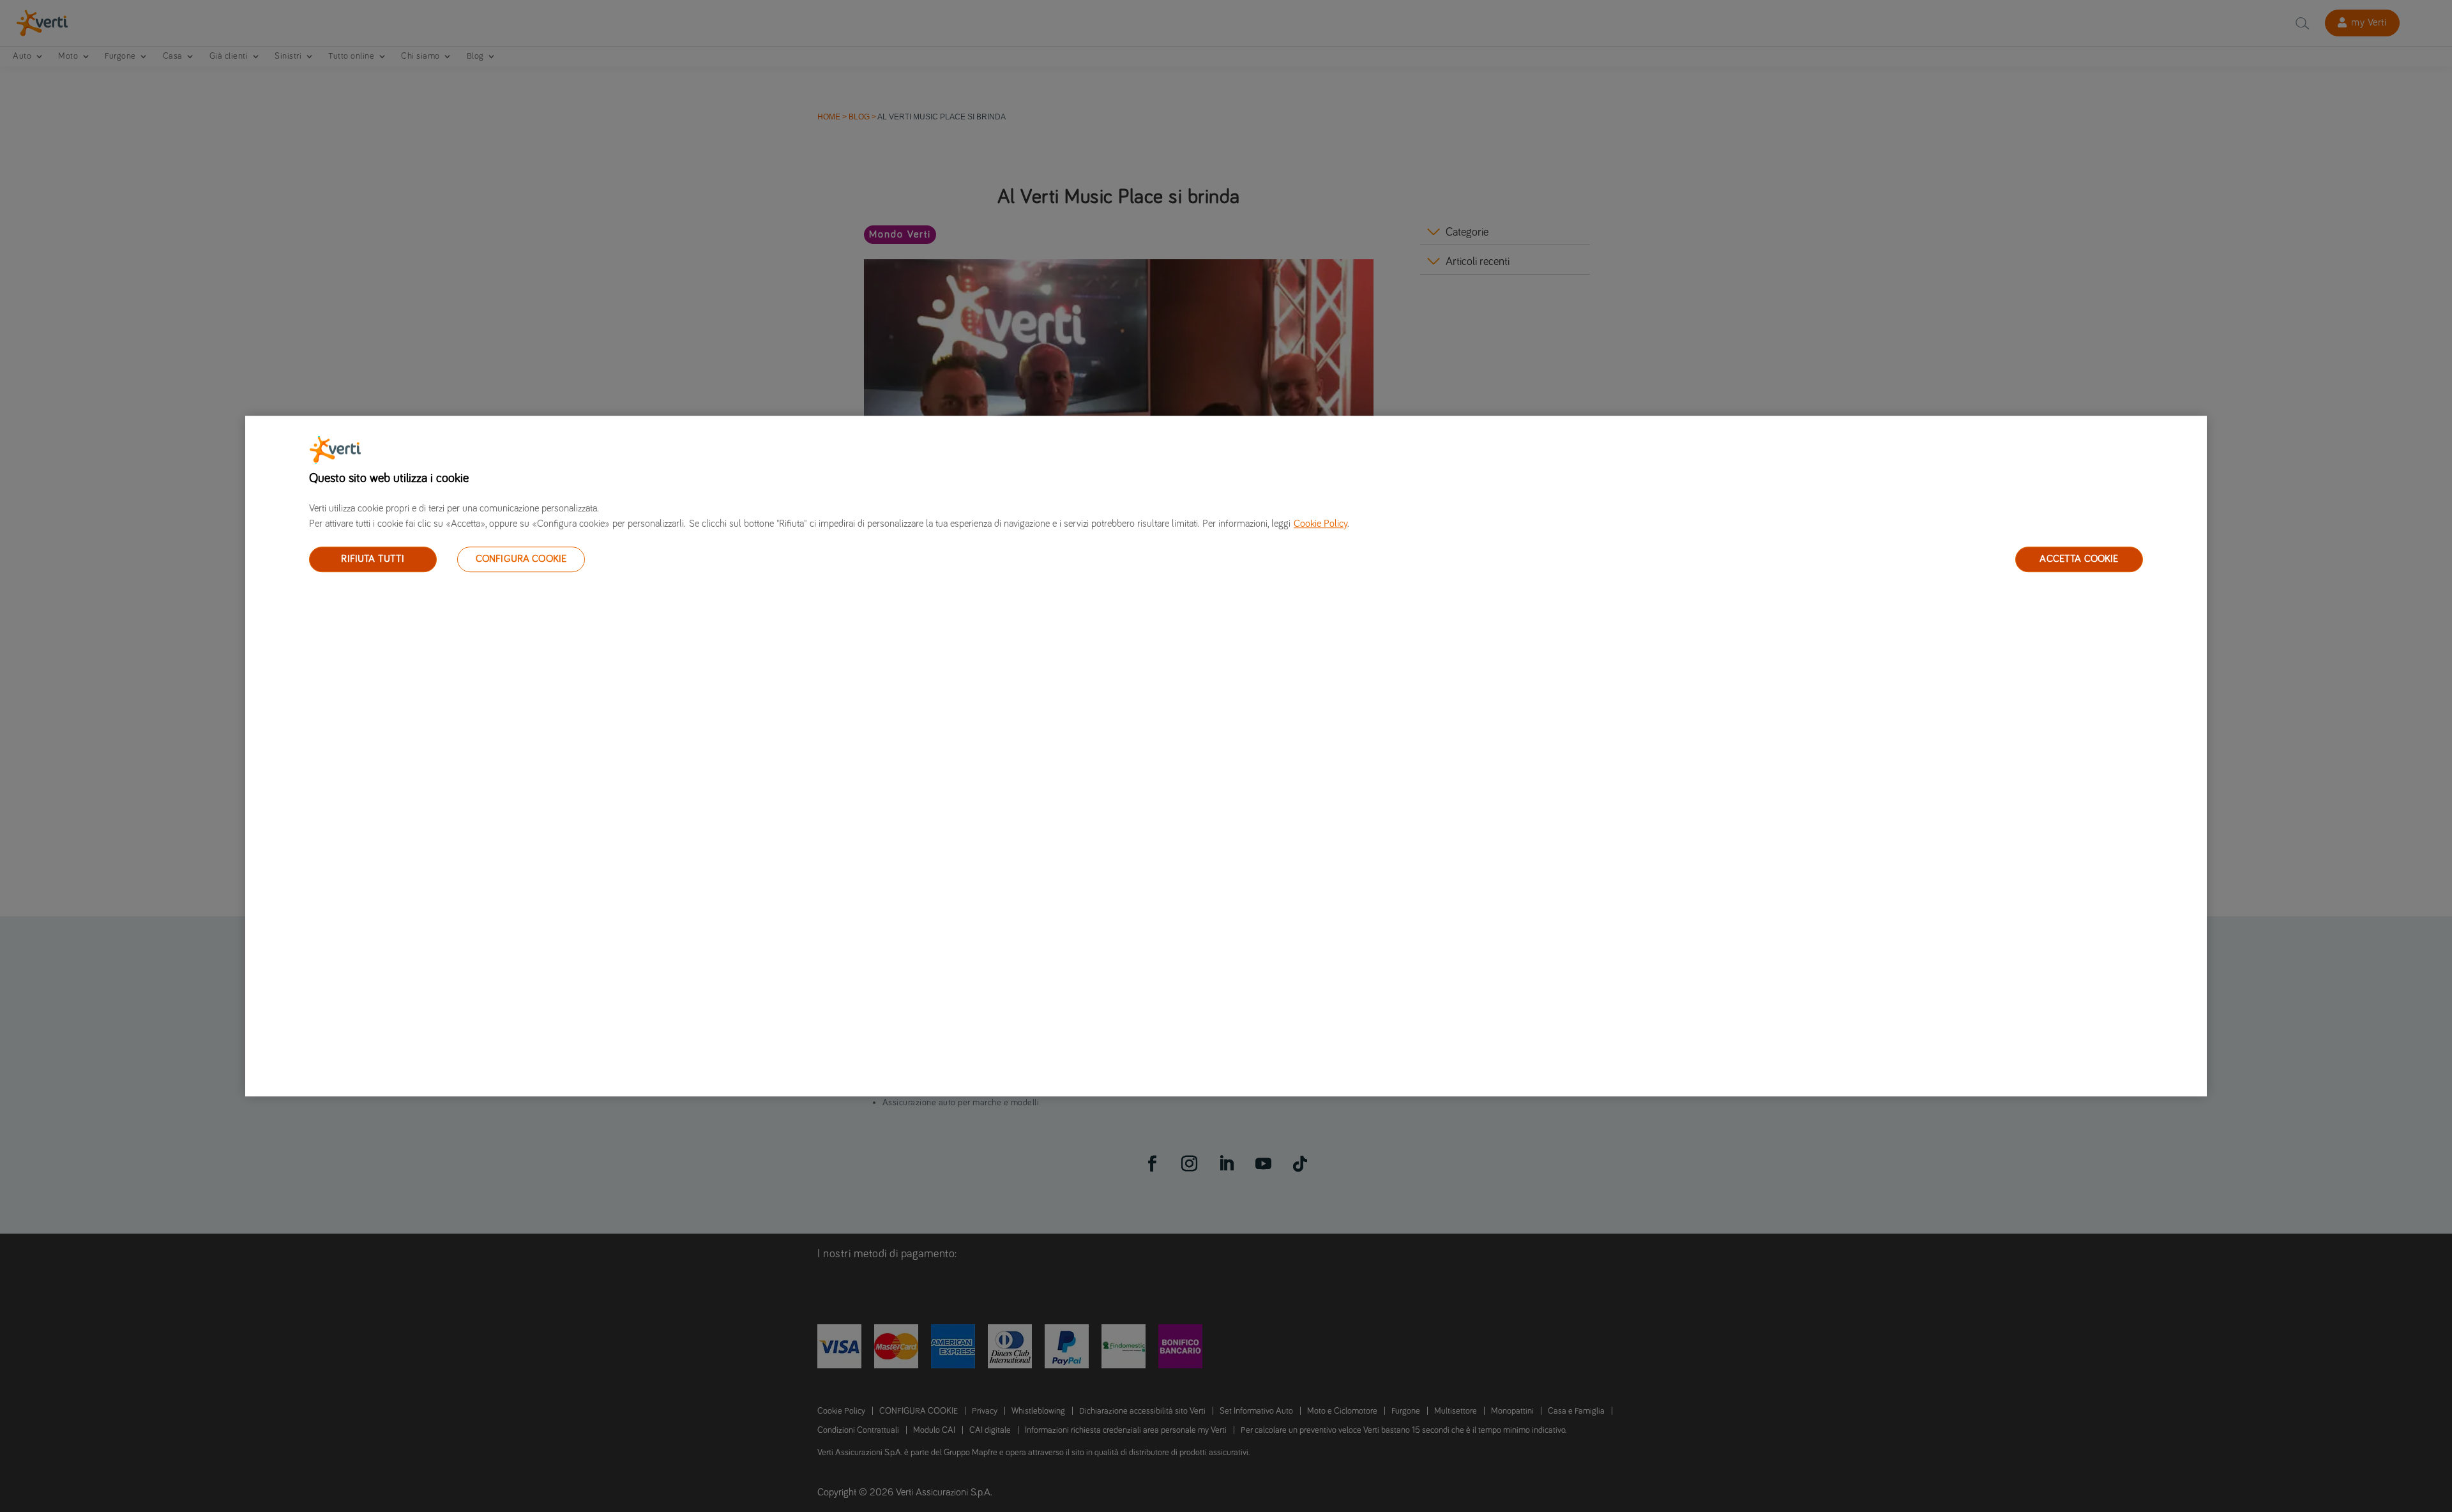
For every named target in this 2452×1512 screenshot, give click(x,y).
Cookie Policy (1321, 524)
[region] (1226, 756)
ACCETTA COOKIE (2079, 559)
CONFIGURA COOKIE (521, 559)
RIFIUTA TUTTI (373, 559)
